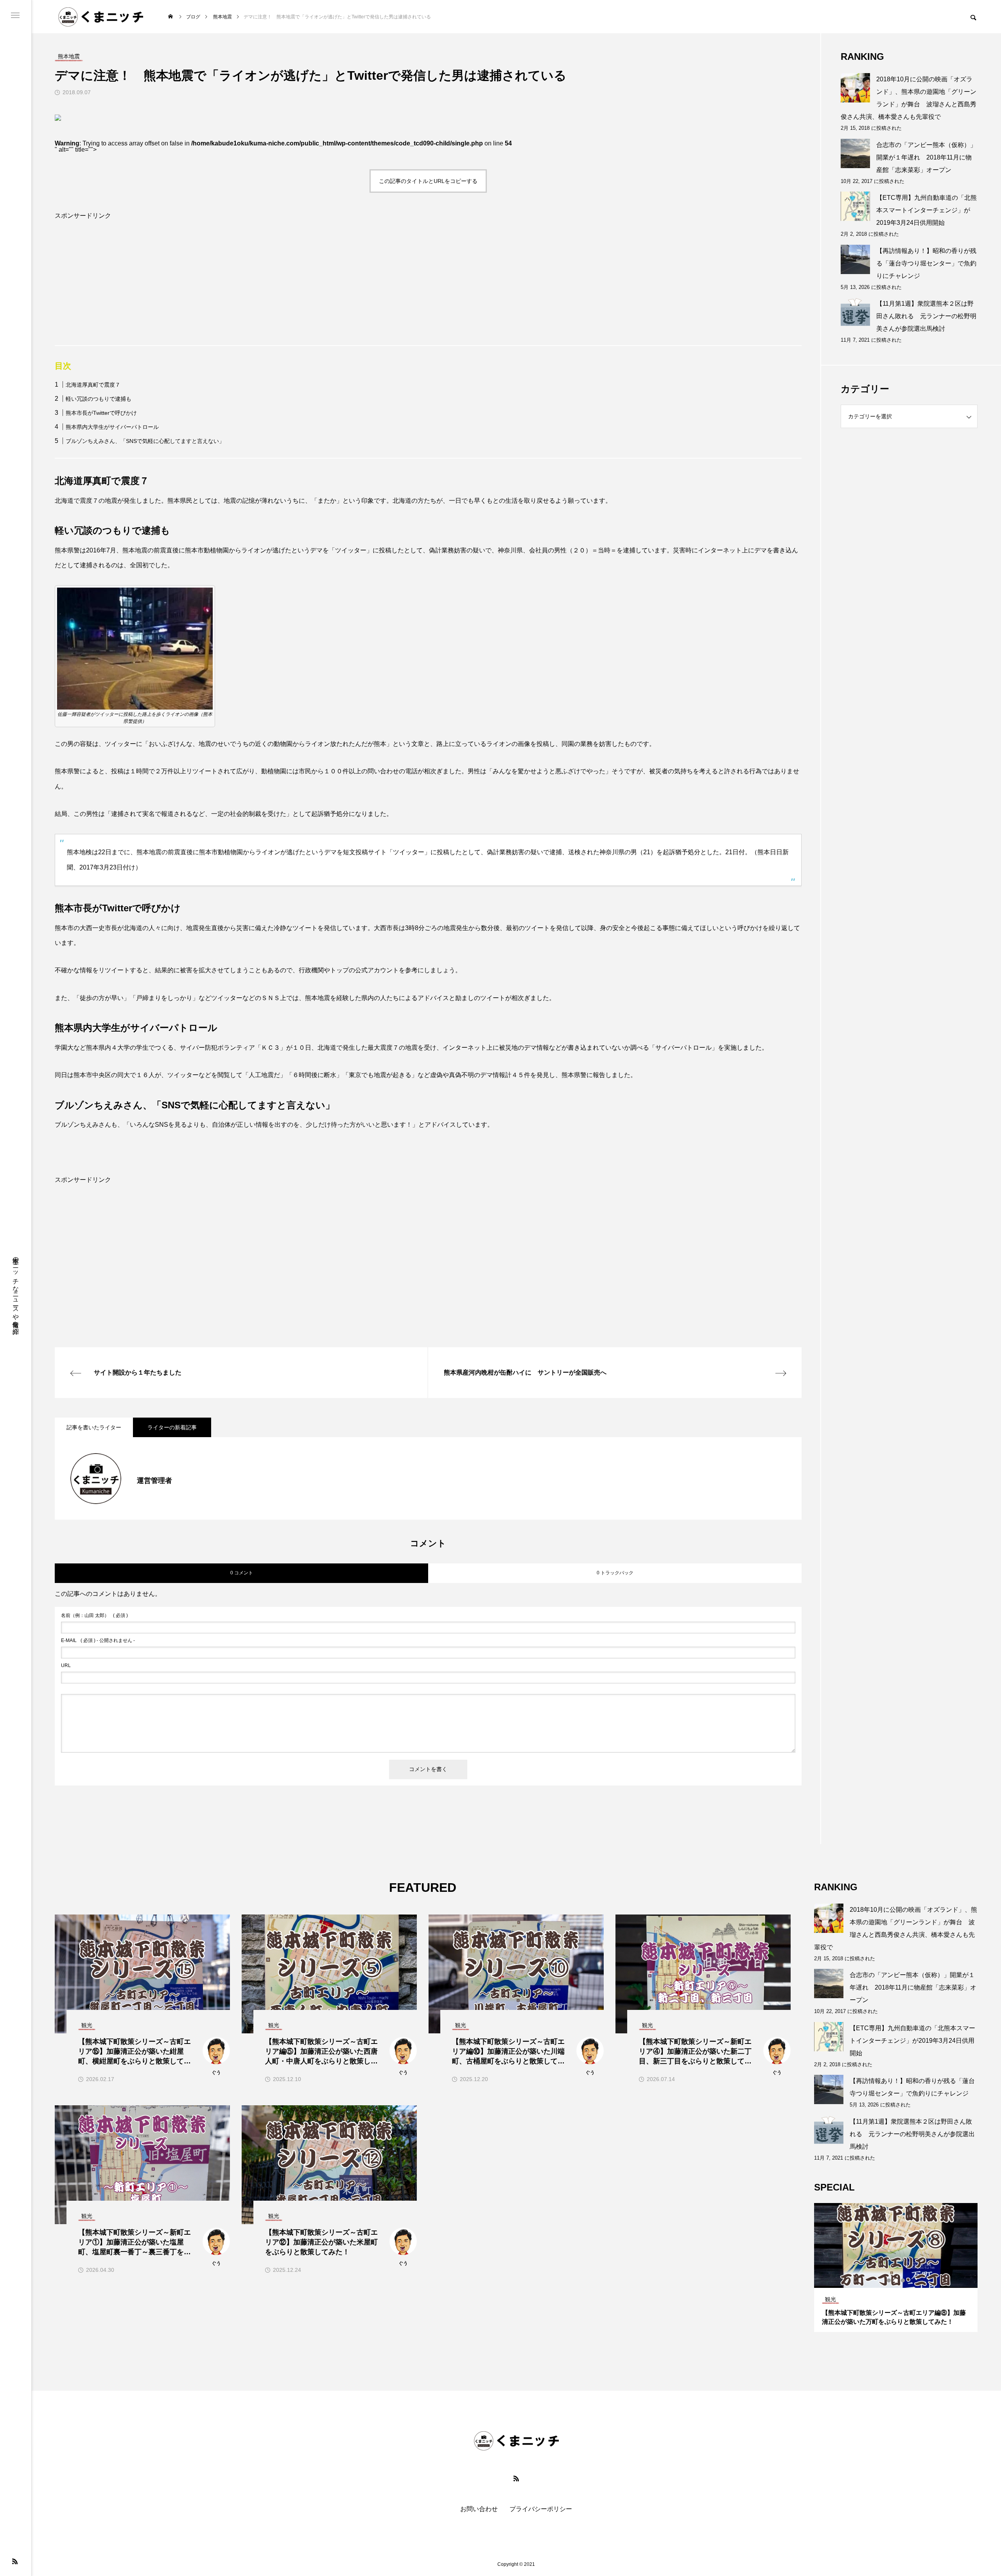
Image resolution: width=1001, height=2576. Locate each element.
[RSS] (15, 2561)
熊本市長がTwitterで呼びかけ (101, 413)
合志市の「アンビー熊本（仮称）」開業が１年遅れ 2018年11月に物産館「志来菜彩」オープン (926, 157)
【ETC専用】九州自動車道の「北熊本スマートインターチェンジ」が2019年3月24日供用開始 (927, 210)
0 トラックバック (615, 1573)
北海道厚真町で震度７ (93, 385)
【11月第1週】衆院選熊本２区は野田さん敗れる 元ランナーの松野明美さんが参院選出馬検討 (926, 316)
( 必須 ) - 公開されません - (98, 1640)
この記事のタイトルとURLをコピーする (428, 181)
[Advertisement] (289, 290)
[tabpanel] (896, 2268)
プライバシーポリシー (541, 2509)
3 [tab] (903, 2280)
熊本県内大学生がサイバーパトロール (112, 427)
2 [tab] (896, 2280)
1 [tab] (889, 2280)
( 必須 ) (94, 1615)
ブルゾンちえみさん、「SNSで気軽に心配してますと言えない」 (145, 441)
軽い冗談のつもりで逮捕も (99, 399)
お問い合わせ (479, 2509)
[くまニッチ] (101, 17)
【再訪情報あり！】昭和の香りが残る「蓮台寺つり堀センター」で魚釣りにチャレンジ (926, 263)
